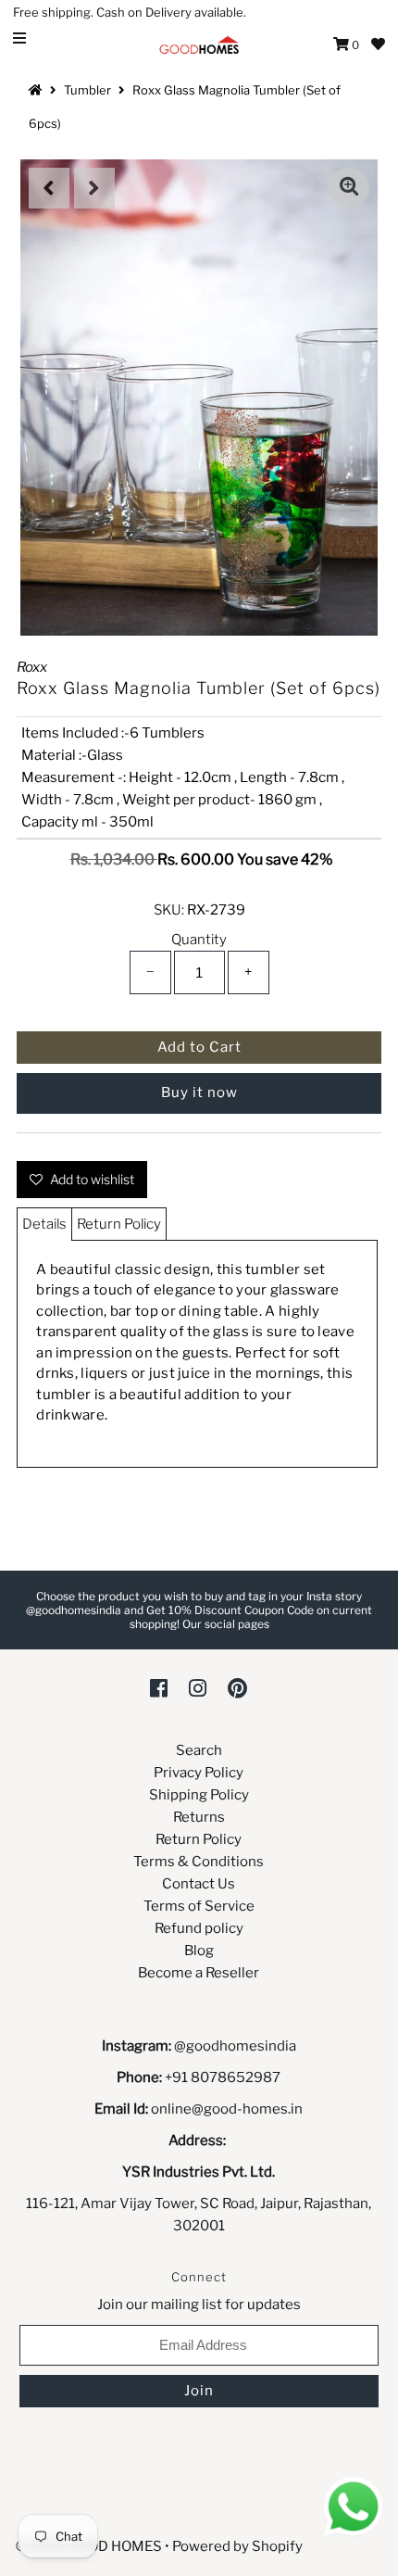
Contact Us (199, 1884)
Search (199, 1750)
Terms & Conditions (199, 1862)
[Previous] (49, 188)
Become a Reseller (199, 1973)
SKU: (169, 910)
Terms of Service (199, 1906)
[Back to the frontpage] (38, 90)
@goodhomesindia (235, 2046)
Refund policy (199, 1928)
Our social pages (226, 1624)
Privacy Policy (199, 1773)
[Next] (94, 188)
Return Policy (119, 1224)
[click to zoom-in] (349, 188)
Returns (199, 1817)
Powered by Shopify (237, 2546)
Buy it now (199, 1092)
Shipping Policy (199, 1795)
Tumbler (87, 90)
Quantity (199, 940)
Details (44, 1224)
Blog (199, 1951)
